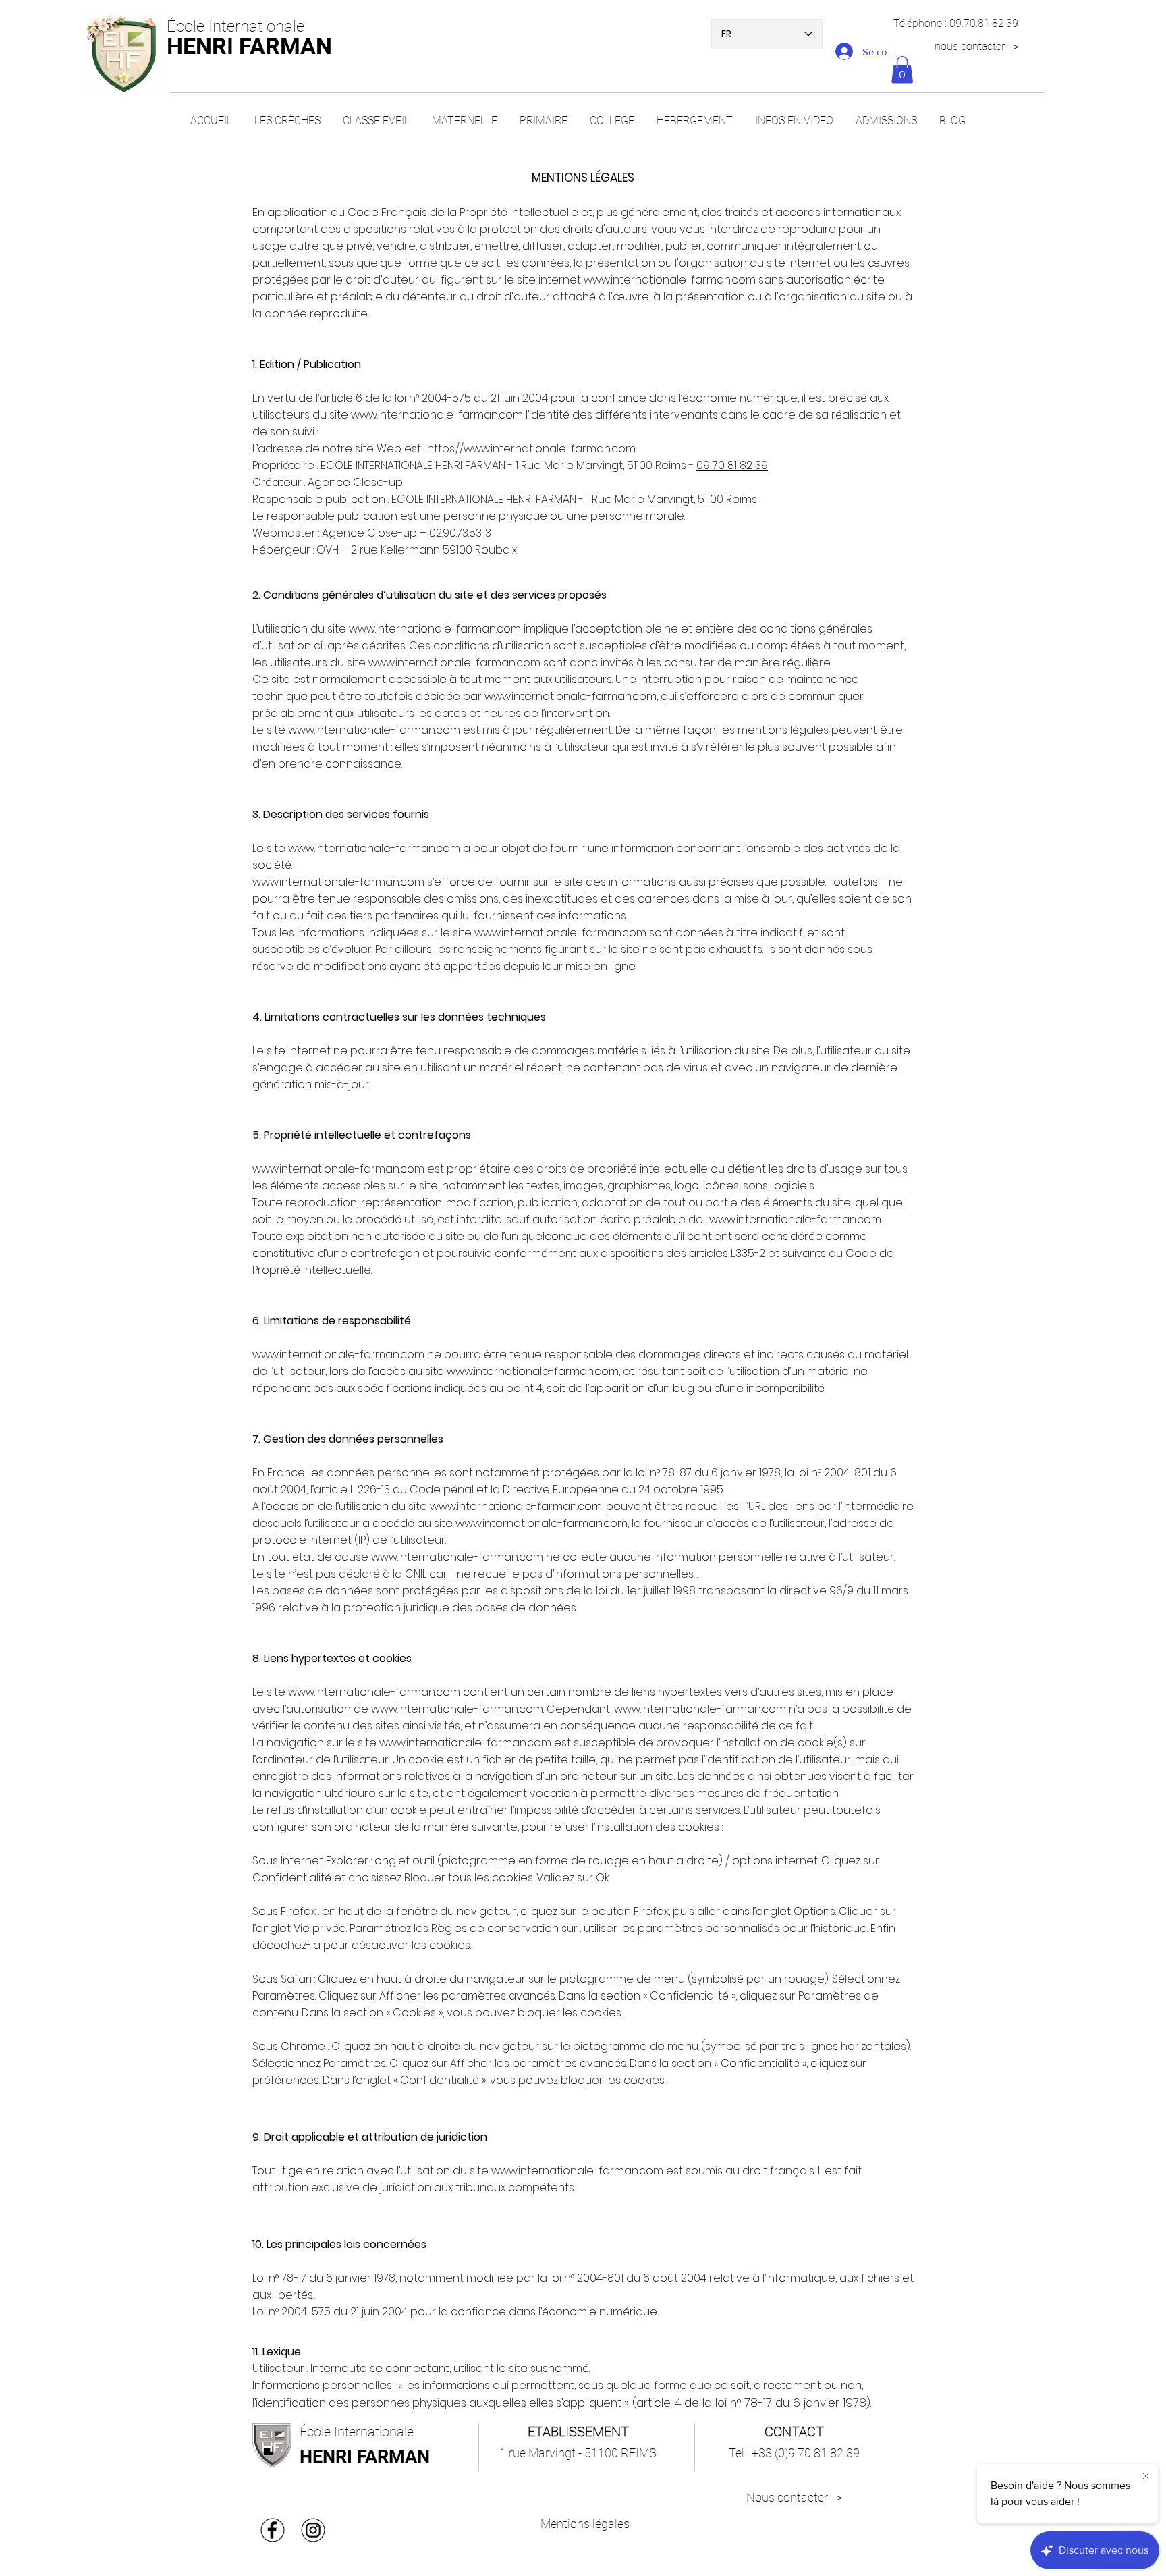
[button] (902, 70)
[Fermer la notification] (1146, 2477)
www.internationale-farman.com (670, 280)
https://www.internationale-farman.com (531, 449)
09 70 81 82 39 (732, 465)
